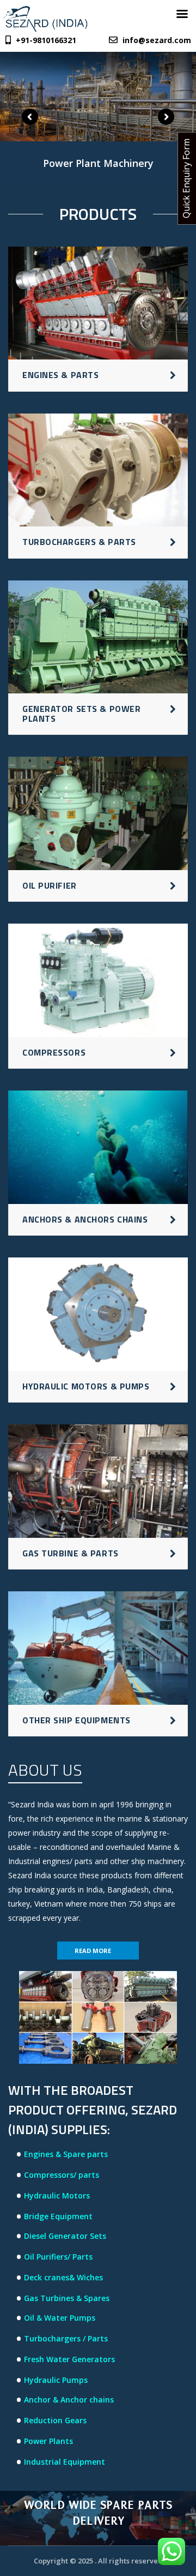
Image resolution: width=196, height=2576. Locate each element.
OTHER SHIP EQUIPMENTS (76, 1720)
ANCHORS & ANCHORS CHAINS (85, 1219)
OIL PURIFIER (50, 885)
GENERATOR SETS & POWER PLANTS (81, 714)
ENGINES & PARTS (60, 375)
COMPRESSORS (54, 1052)
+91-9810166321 (45, 40)
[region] (98, 120)
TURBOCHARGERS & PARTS (79, 542)
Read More (93, 1951)
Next (166, 117)
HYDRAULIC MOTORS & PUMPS (86, 1386)
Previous (30, 117)
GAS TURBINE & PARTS (71, 1553)
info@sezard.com (157, 40)
